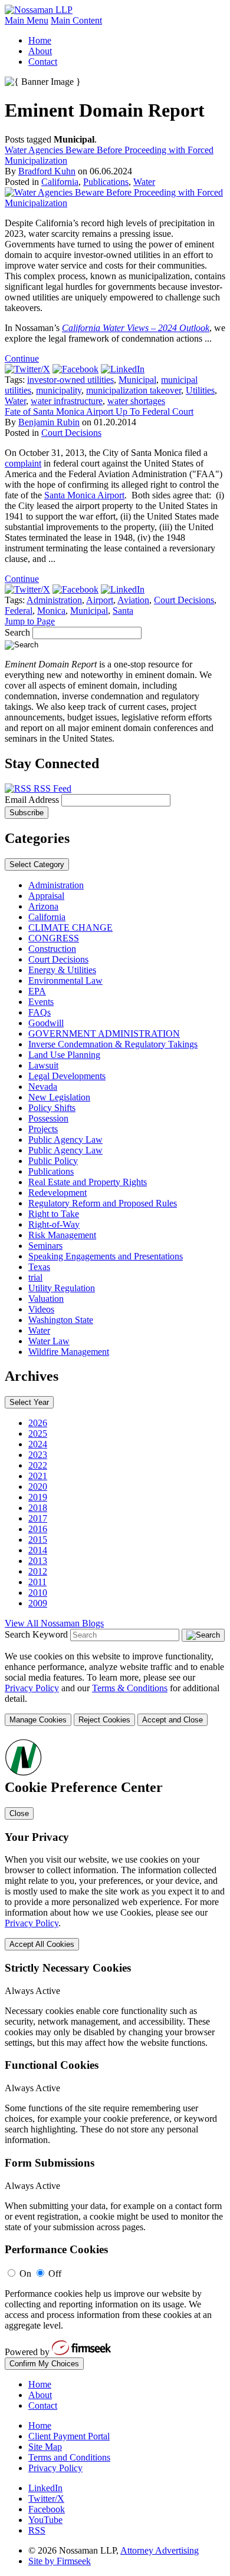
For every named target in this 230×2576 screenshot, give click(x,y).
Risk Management (62, 1235)
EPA (37, 991)
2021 (38, 1476)
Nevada (43, 1087)
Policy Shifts (52, 1108)
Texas (39, 1267)
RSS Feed (51, 788)
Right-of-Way (54, 1224)
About (40, 51)
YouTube (45, 2520)
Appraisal (46, 896)
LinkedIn (45, 2488)
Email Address (33, 800)
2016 (38, 1529)
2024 (38, 1444)
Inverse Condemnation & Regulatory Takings (113, 1044)
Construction (52, 949)
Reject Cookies (104, 1720)
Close (19, 1813)
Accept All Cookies (42, 1944)
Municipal (137, 380)
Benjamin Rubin (49, 422)
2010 (38, 1593)
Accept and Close (172, 1720)
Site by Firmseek (60, 2561)
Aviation (133, 600)
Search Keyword (36, 1634)
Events (41, 1002)
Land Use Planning (64, 1055)
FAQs (40, 1012)
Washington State (61, 1320)
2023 (38, 1455)
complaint (23, 463)
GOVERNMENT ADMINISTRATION (104, 1034)
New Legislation (59, 1097)
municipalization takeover (134, 390)
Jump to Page (30, 621)
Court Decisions (71, 433)
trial (35, 1277)
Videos (41, 1309)
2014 (38, 1550)
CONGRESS (54, 938)
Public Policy (53, 1161)
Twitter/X (46, 2499)
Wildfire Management (69, 1352)
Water (144, 182)
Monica (51, 611)
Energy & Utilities (62, 970)
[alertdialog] (115, 2054)
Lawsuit (43, 1065)
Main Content (76, 20)
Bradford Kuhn (47, 171)
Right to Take (54, 1214)
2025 (38, 1434)
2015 (38, 1540)
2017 (38, 1518)
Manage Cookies (38, 1720)
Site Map (45, 2447)
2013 (38, 1561)
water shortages (136, 401)
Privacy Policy (32, 1688)
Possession (48, 1118)
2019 (38, 1497)
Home (40, 40)
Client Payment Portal (69, 2436)
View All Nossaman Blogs (54, 1623)
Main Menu (27, 20)
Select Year (29, 1402)
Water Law (49, 1341)
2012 (38, 1571)
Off (55, 2274)
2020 (38, 1487)
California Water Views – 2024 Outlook (136, 328)
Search (17, 632)
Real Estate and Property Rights (88, 1182)
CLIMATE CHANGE (70, 927)
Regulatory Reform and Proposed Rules (103, 1203)
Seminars (45, 1246)
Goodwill (46, 1023)
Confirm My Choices (44, 2364)
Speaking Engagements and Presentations (106, 1256)
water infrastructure (67, 401)
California (60, 182)
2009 (38, 1603)
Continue (22, 358)
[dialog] (115, 1689)
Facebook (47, 2509)
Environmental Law (65, 981)
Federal (19, 611)
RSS (37, 2530)
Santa (123, 611)
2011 (37, 1582)
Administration (54, 600)
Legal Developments (67, 1076)
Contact (43, 62)
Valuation (46, 1299)
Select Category (37, 864)
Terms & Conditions (130, 1688)
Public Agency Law (65, 1140)
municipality (59, 390)
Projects (43, 1129)
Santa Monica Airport (84, 495)
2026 (38, 1423)
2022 (38, 1465)
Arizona (43, 906)
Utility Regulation (62, 1288)
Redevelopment (57, 1193)
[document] (115, 2054)
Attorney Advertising (160, 2550)
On (25, 2274)
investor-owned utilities (70, 380)
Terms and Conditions (69, 2457)
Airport (100, 600)
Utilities (200, 390)
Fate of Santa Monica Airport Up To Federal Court (99, 411)
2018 (38, 1508)
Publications (106, 182)
